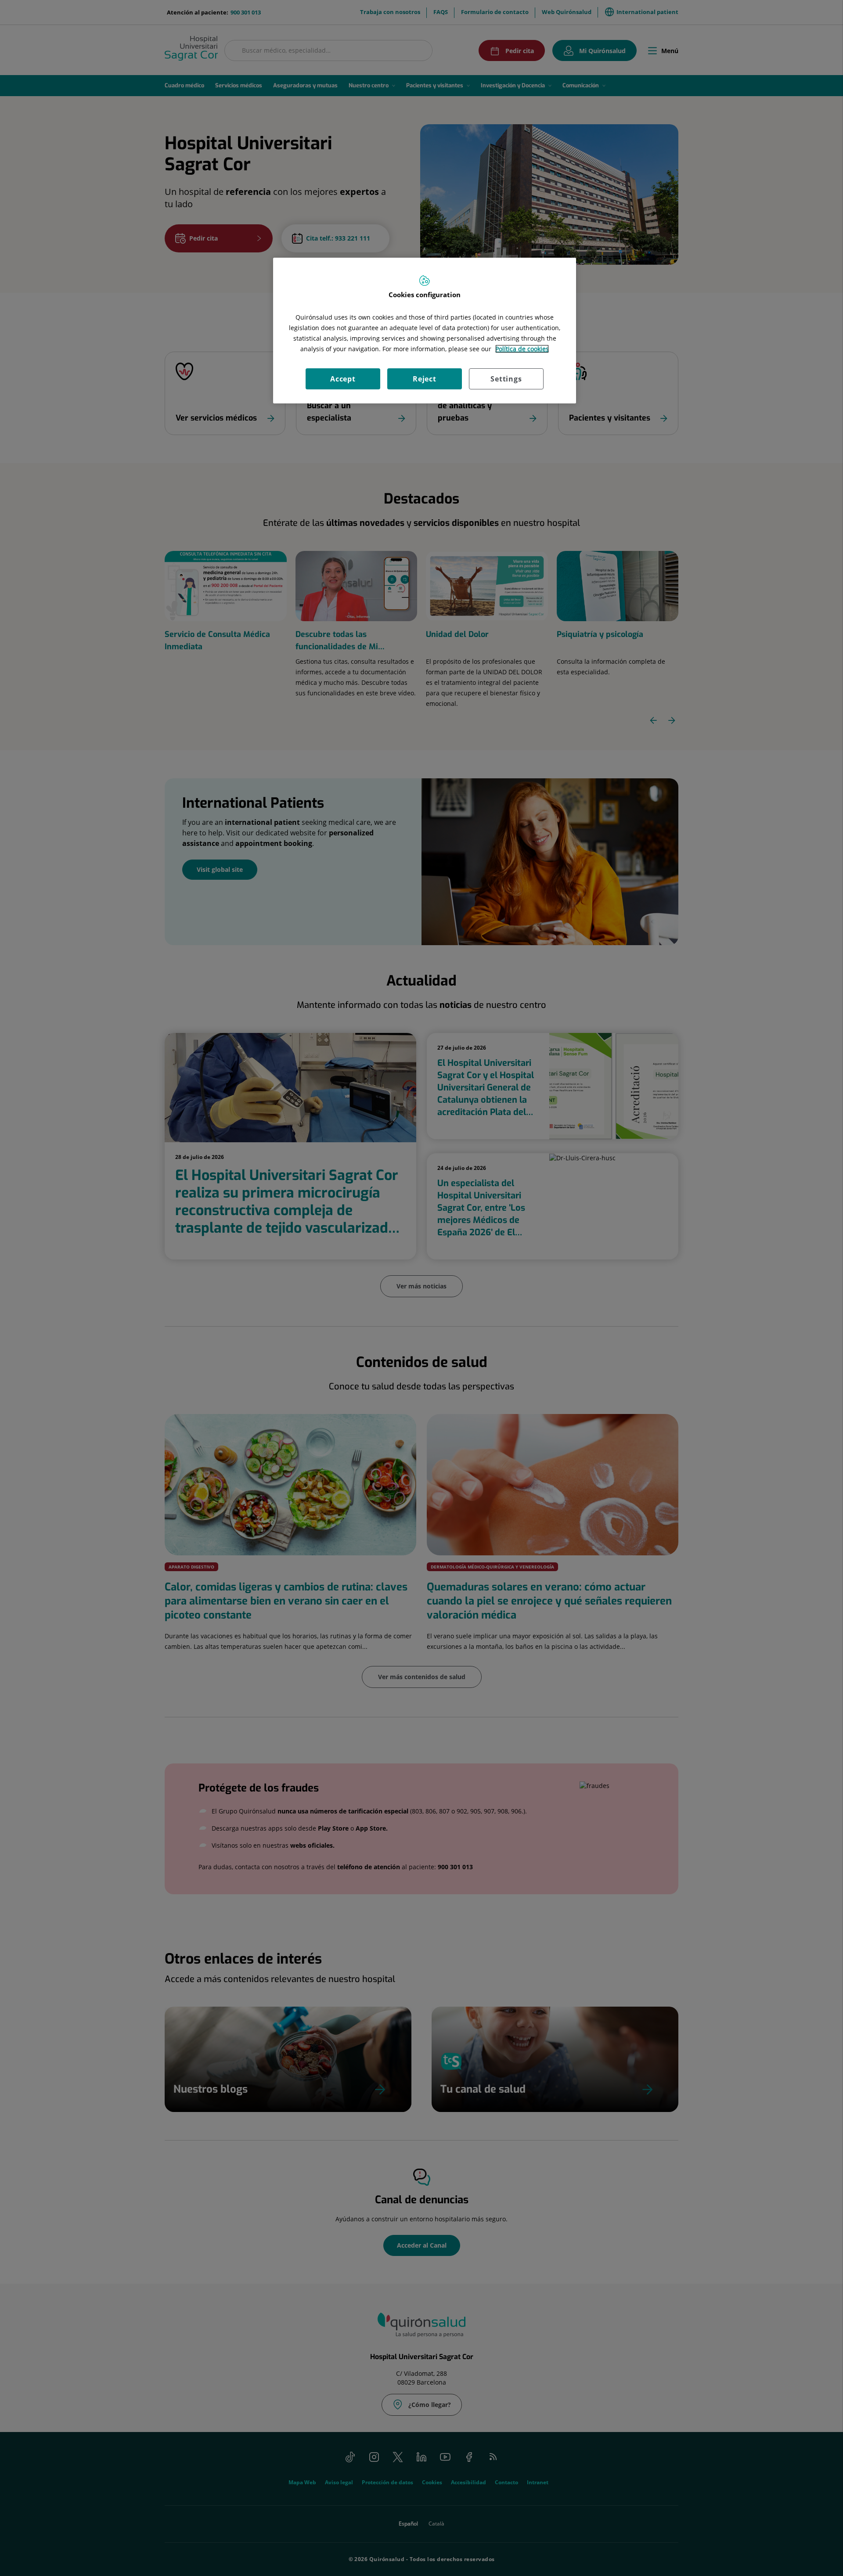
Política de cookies (522, 349)
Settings (506, 379)
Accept (343, 379)
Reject (425, 379)
